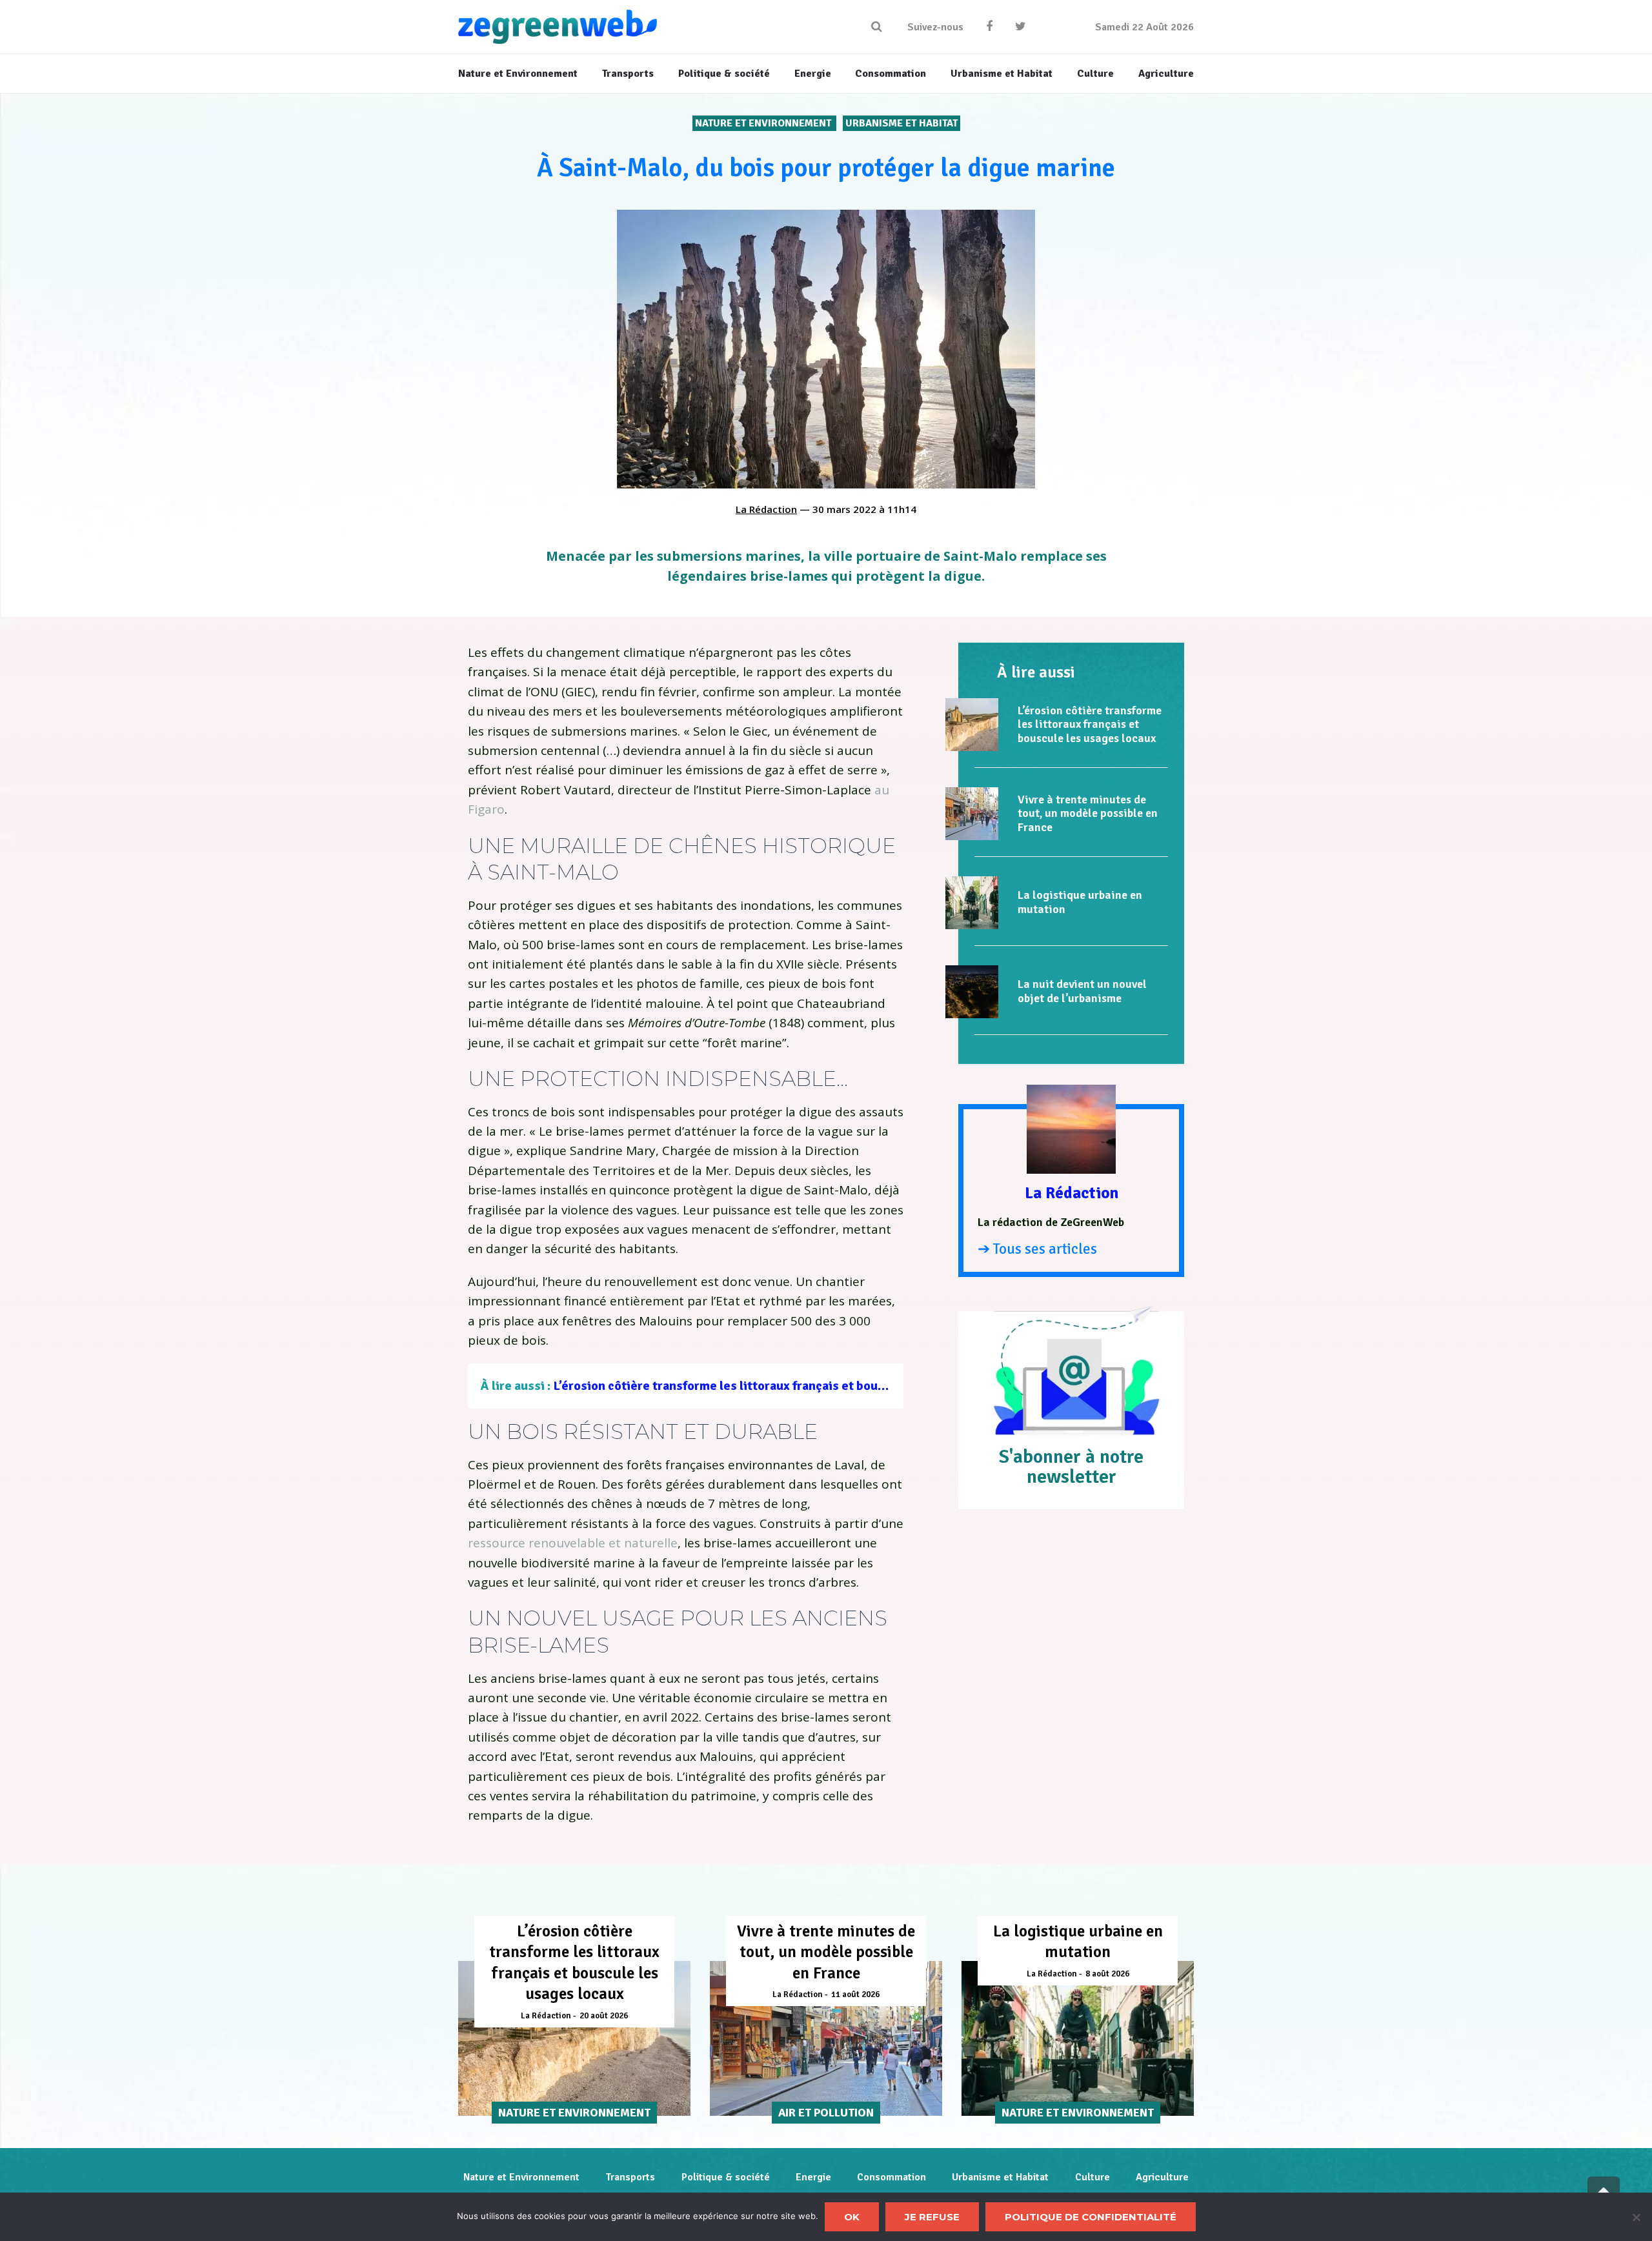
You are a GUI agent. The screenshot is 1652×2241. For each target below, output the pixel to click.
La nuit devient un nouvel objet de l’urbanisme (1082, 991)
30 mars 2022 (844, 509)
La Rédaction (766, 509)
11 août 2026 (855, 1995)
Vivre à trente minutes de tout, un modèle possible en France (1088, 813)
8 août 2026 (1107, 1974)
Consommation (891, 2177)
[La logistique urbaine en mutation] (972, 903)
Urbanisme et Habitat (902, 123)
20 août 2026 (604, 2016)
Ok (852, 2217)
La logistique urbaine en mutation (1080, 902)
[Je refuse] (1636, 2217)
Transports (630, 2177)
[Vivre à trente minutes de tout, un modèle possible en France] (972, 814)
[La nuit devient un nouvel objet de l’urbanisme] (972, 992)
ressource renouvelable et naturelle (573, 1543)
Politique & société (726, 2177)
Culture (1093, 2177)
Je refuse (932, 2217)
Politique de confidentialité (1091, 2217)
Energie (813, 2177)
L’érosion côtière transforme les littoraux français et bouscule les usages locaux (783, 1386)
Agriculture (1162, 2177)
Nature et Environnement (764, 123)
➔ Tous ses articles (1037, 1249)
